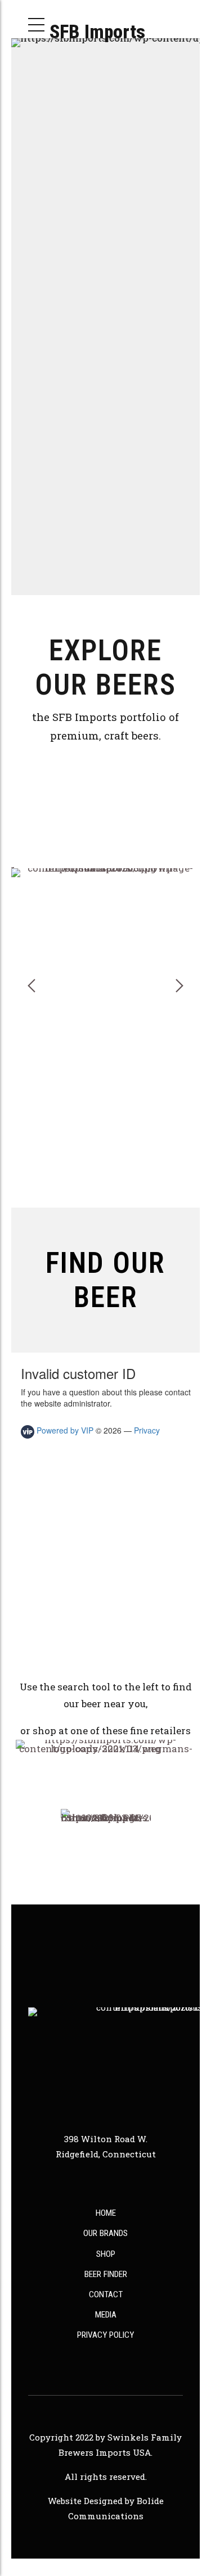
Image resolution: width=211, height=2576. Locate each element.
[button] (32, 986)
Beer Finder (106, 2274)
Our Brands (105, 2233)
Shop (106, 2254)
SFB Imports (97, 31)
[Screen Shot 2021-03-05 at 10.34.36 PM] (106, 1854)
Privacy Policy (105, 2335)
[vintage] (105, 990)
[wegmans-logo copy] (106, 1772)
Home (106, 2213)
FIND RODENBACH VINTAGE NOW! (106, 1175)
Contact (106, 2294)
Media (106, 2315)
